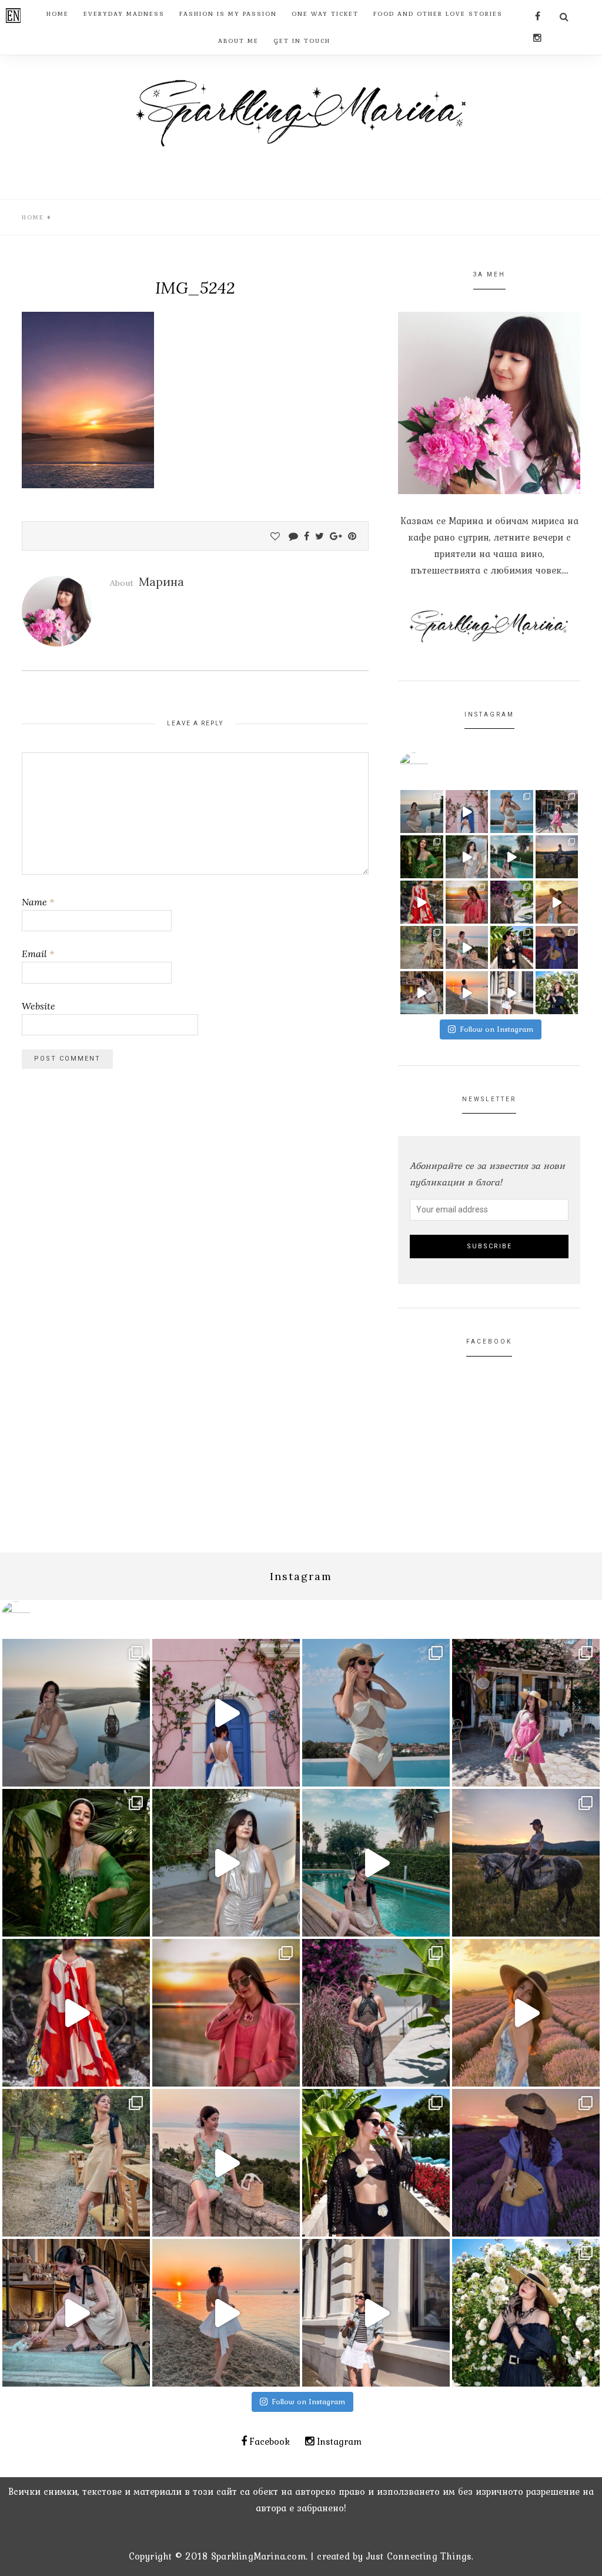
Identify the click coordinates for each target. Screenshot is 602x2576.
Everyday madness (124, 14)
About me (238, 41)
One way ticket (325, 14)
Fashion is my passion (228, 14)
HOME (58, 14)
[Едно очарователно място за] (422, 993)
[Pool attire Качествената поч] (512, 812)
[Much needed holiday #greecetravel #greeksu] (467, 993)
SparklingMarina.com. (259, 2556)
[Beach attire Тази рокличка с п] (512, 902)
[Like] (275, 536)
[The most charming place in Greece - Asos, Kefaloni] (467, 812)
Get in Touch (302, 41)
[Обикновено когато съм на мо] (422, 947)
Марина (161, 581)
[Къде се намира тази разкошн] (422, 902)
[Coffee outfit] (512, 993)
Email (38, 954)
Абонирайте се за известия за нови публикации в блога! (487, 1174)
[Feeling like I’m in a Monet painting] (557, 993)
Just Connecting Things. (420, 2556)
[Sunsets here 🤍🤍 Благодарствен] (422, 812)
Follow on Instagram (497, 1029)
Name (38, 902)
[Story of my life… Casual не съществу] (467, 857)
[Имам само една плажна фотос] (512, 947)
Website (39, 1006)
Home (33, 217)
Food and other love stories (438, 14)
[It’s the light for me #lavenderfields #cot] (557, 902)
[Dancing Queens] (512, 857)
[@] (432, 767)
